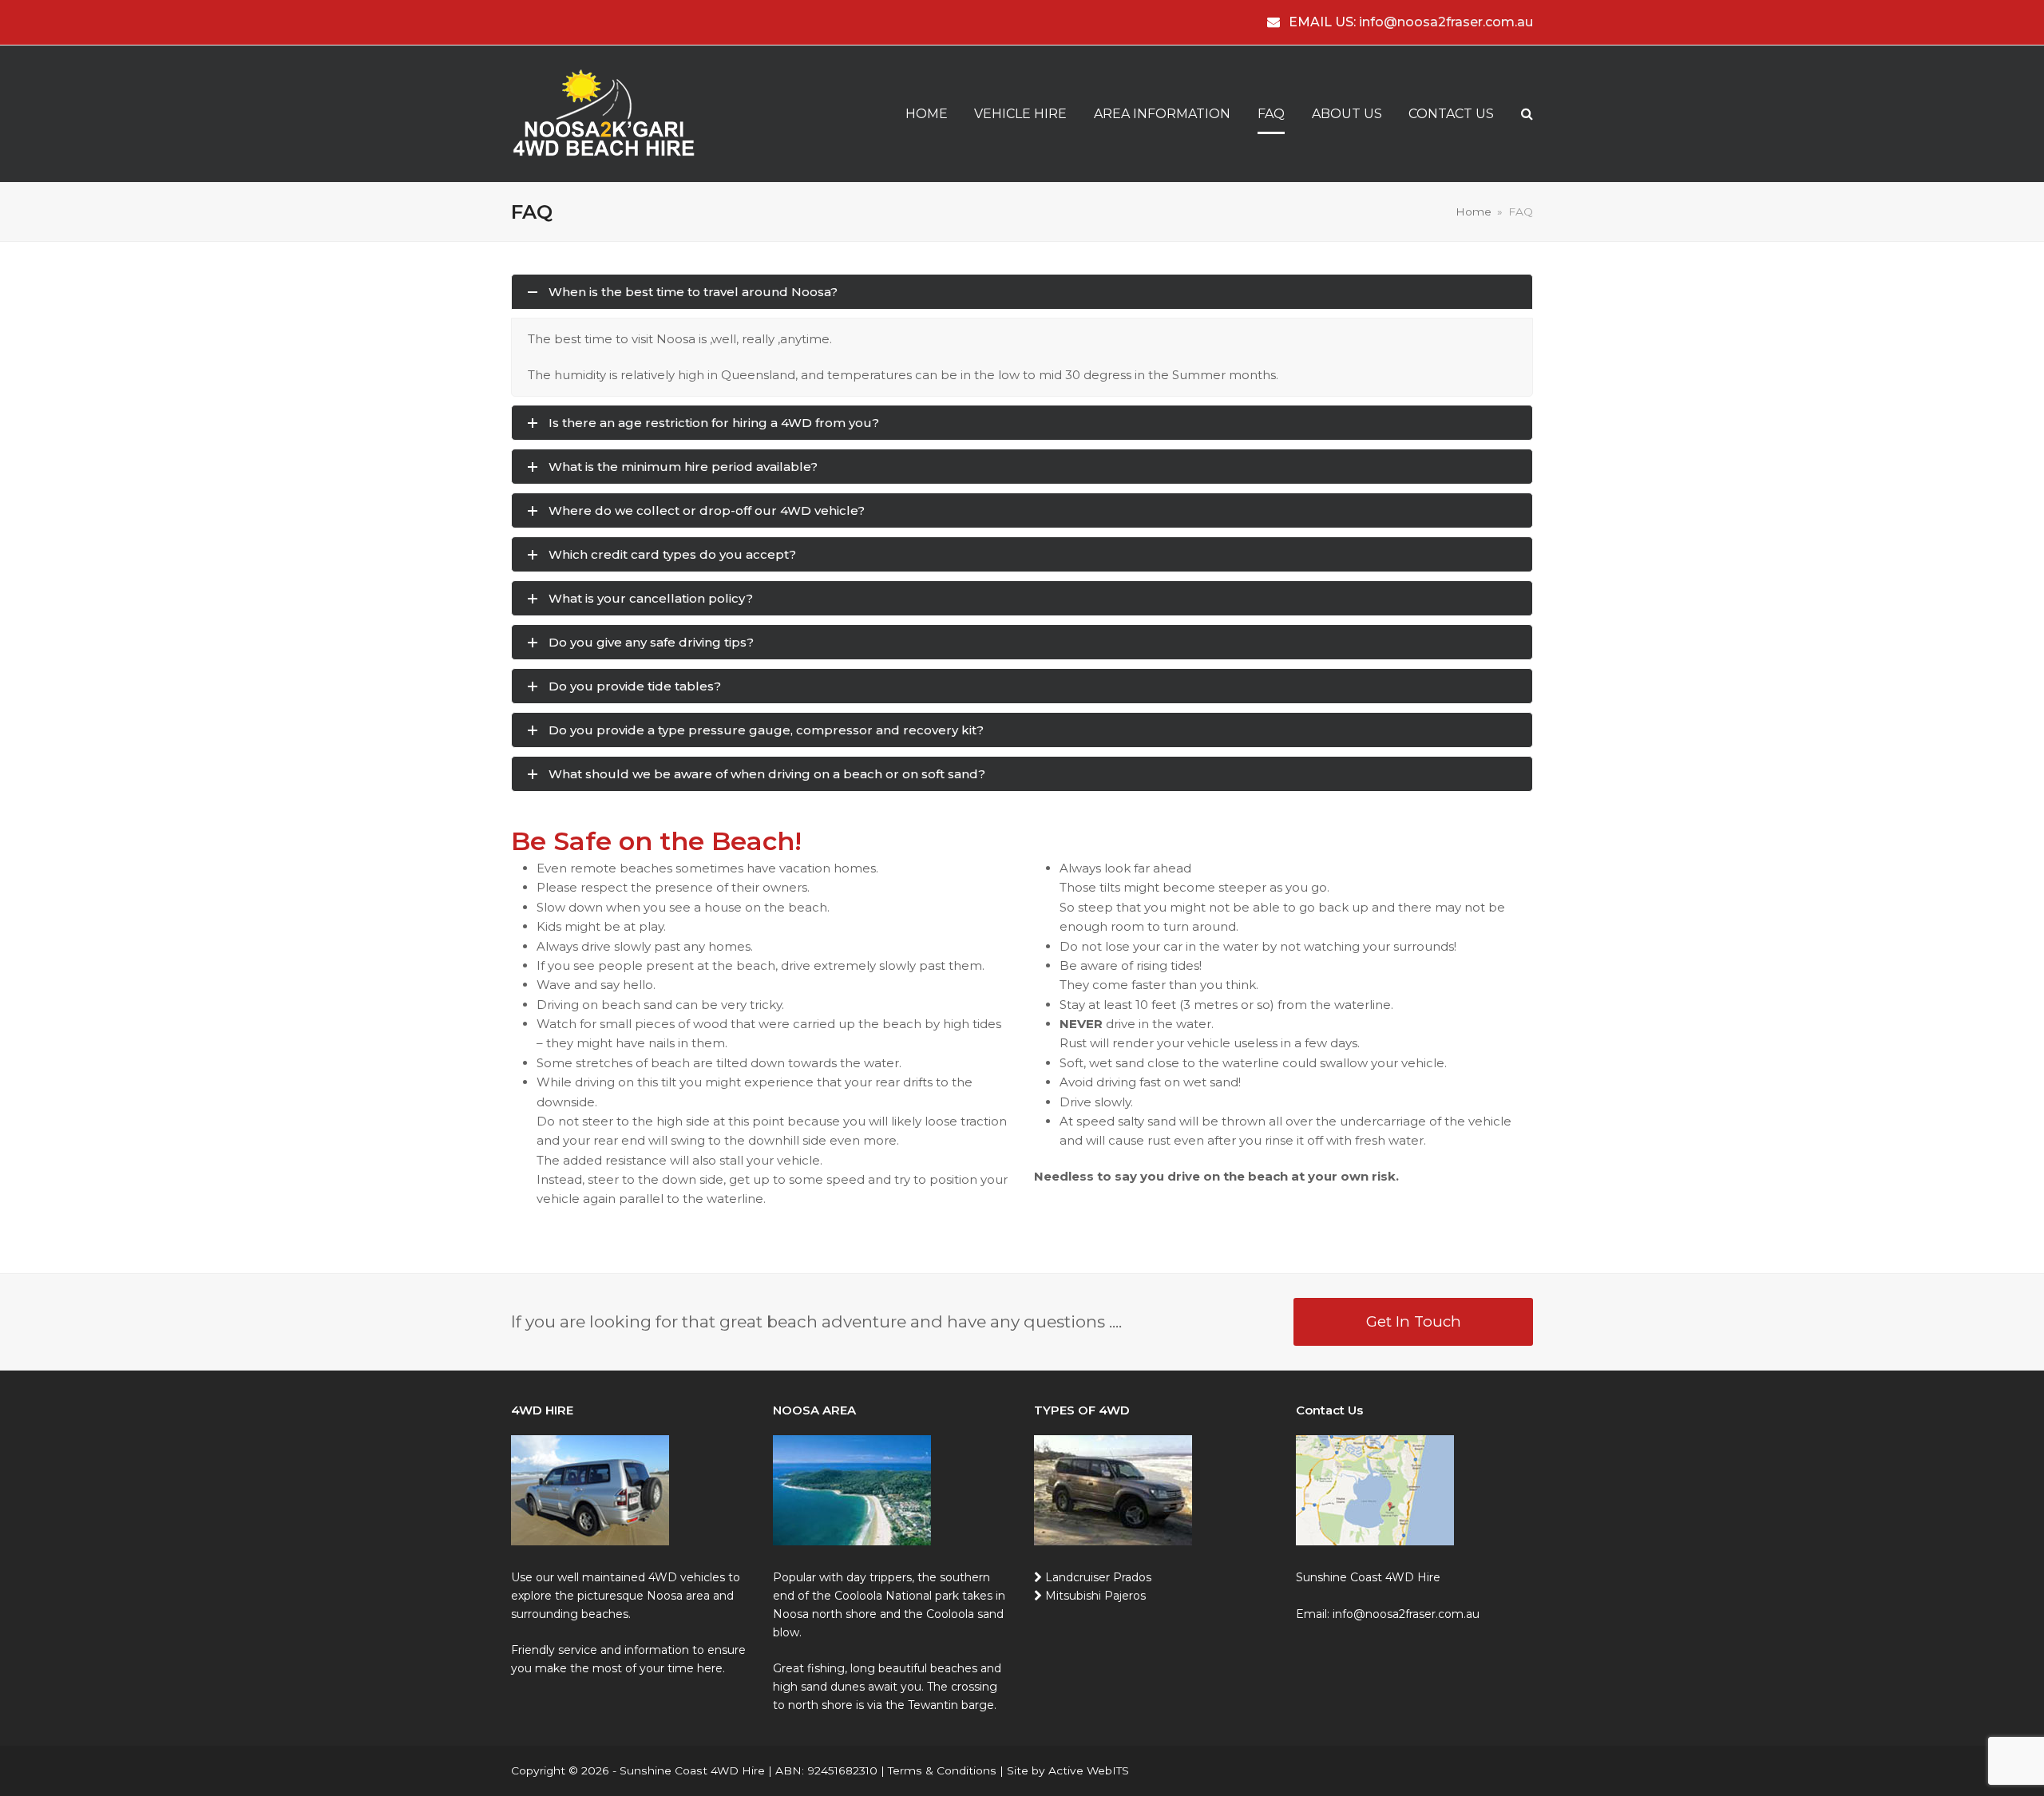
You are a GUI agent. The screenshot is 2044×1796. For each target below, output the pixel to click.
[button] (1527, 114)
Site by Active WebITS (1068, 1770)
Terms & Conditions (942, 1770)
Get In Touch (1414, 1321)
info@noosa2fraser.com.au (1446, 22)
